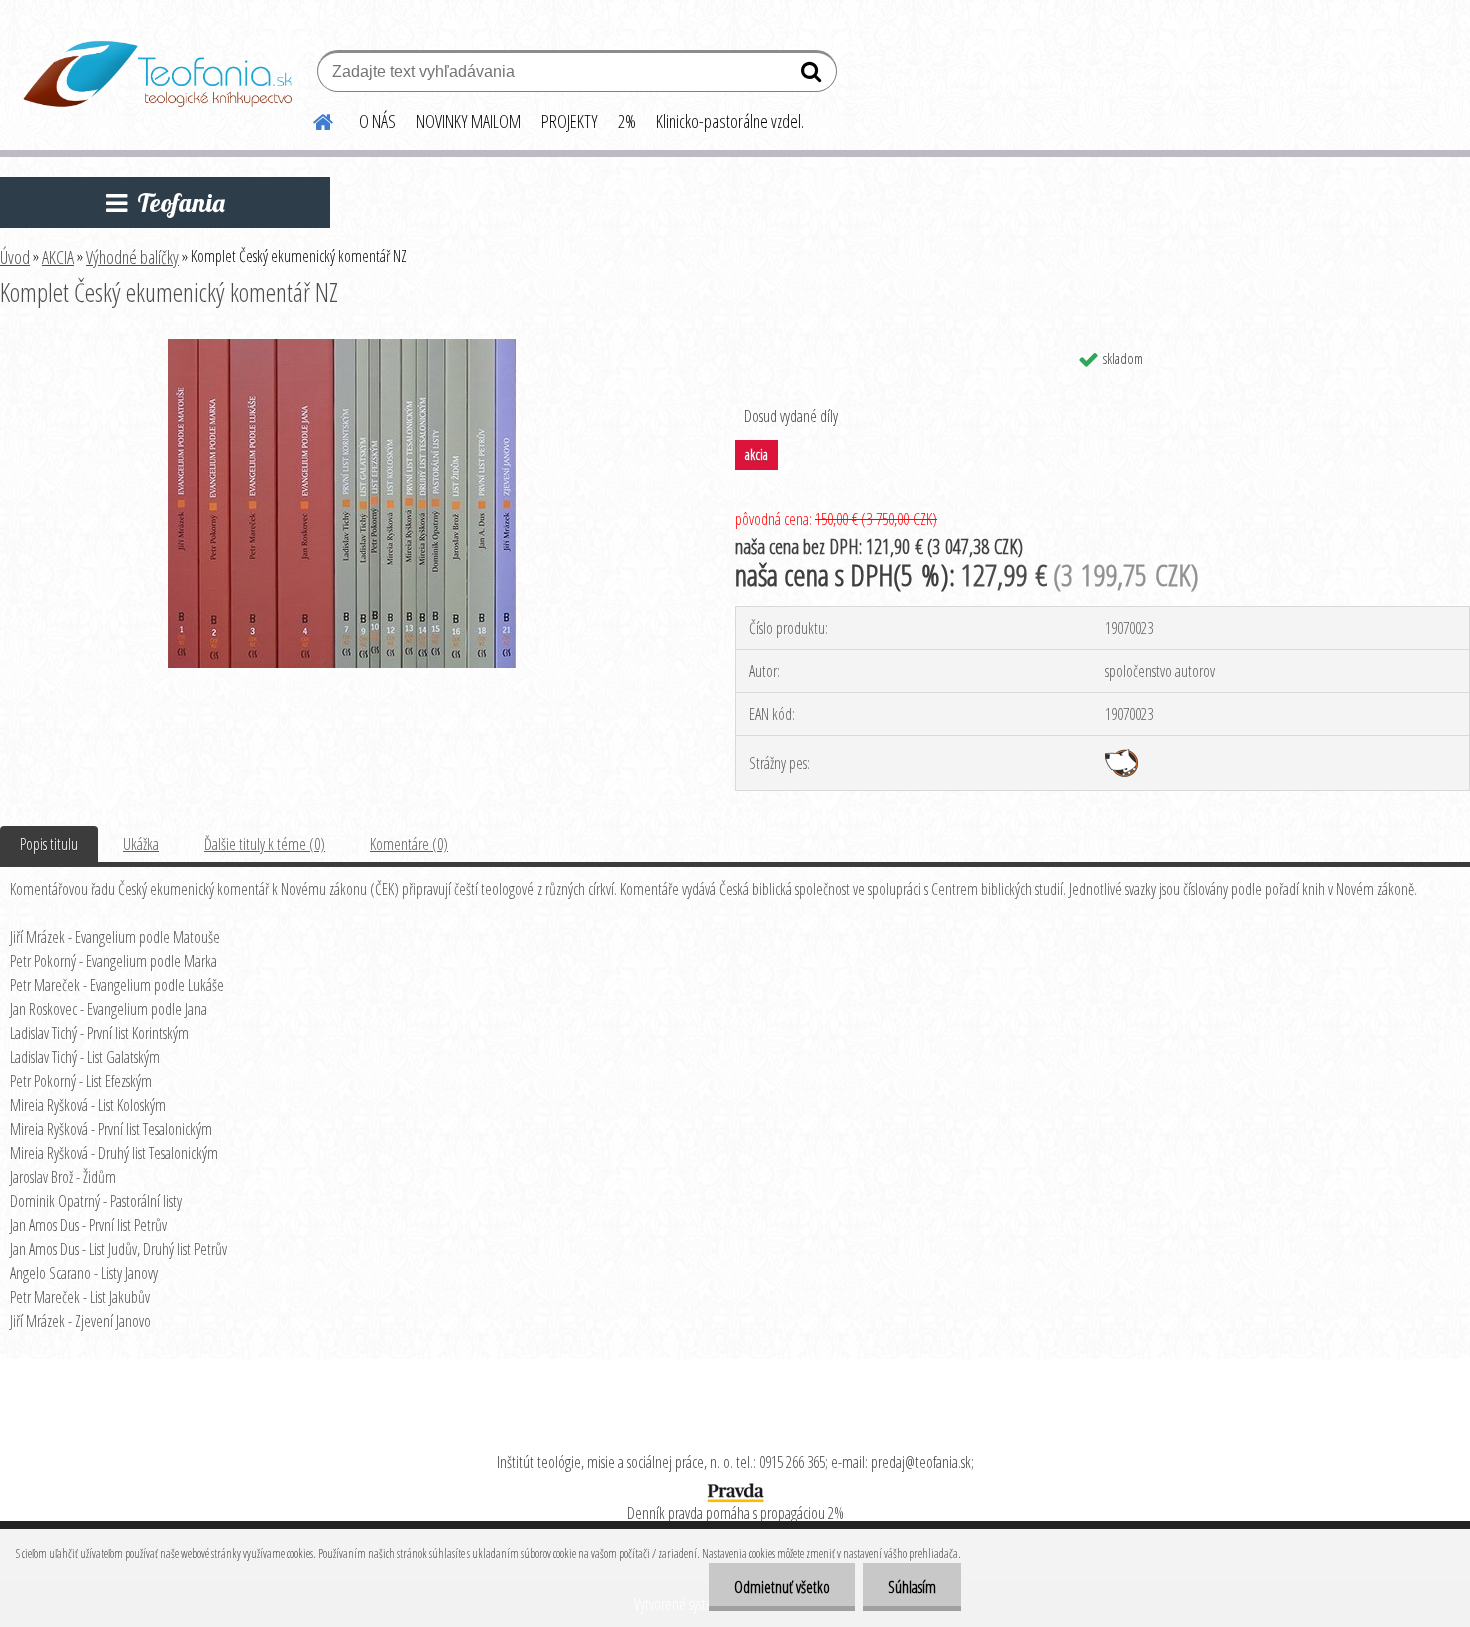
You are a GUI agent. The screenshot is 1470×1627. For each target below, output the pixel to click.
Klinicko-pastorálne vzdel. (730, 121)
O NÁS (377, 121)
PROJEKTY (569, 121)
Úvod (15, 257)
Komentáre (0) (409, 844)
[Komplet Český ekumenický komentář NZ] (342, 347)
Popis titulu (49, 844)
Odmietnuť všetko (782, 1587)
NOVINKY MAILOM (468, 121)
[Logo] (157, 74)
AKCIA (58, 257)
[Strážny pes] (1121, 757)
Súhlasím (912, 1587)
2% (627, 121)
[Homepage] (311, 119)
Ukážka (141, 844)
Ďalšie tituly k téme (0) (264, 844)
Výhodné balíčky (132, 257)
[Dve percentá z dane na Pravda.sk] (735, 1488)
